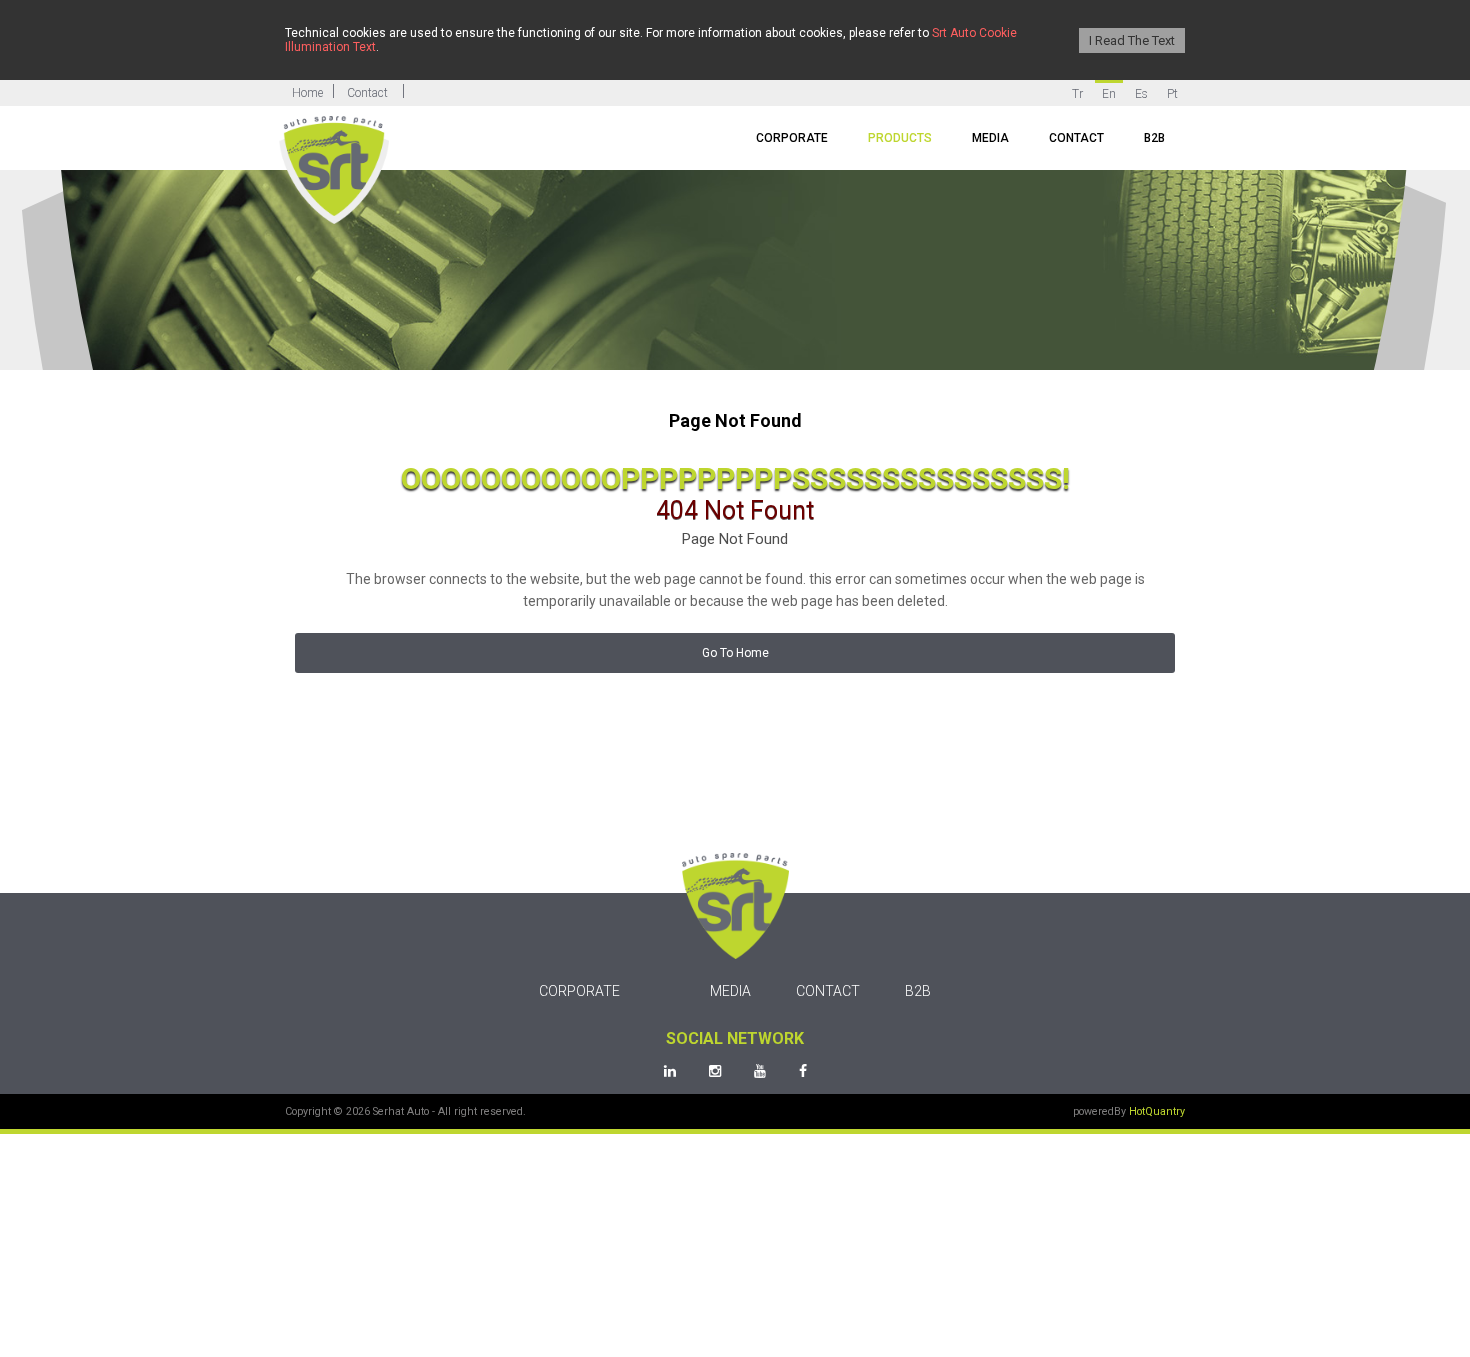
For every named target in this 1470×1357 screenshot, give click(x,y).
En (1109, 94)
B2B (1154, 138)
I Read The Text (1132, 40)
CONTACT (1076, 138)
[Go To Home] (334, 170)
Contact (367, 93)
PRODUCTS (900, 138)
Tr (1077, 94)
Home (307, 93)
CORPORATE (792, 138)
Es (1141, 94)
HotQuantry (1157, 1109)
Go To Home (735, 653)
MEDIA (990, 138)
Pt (1172, 94)
